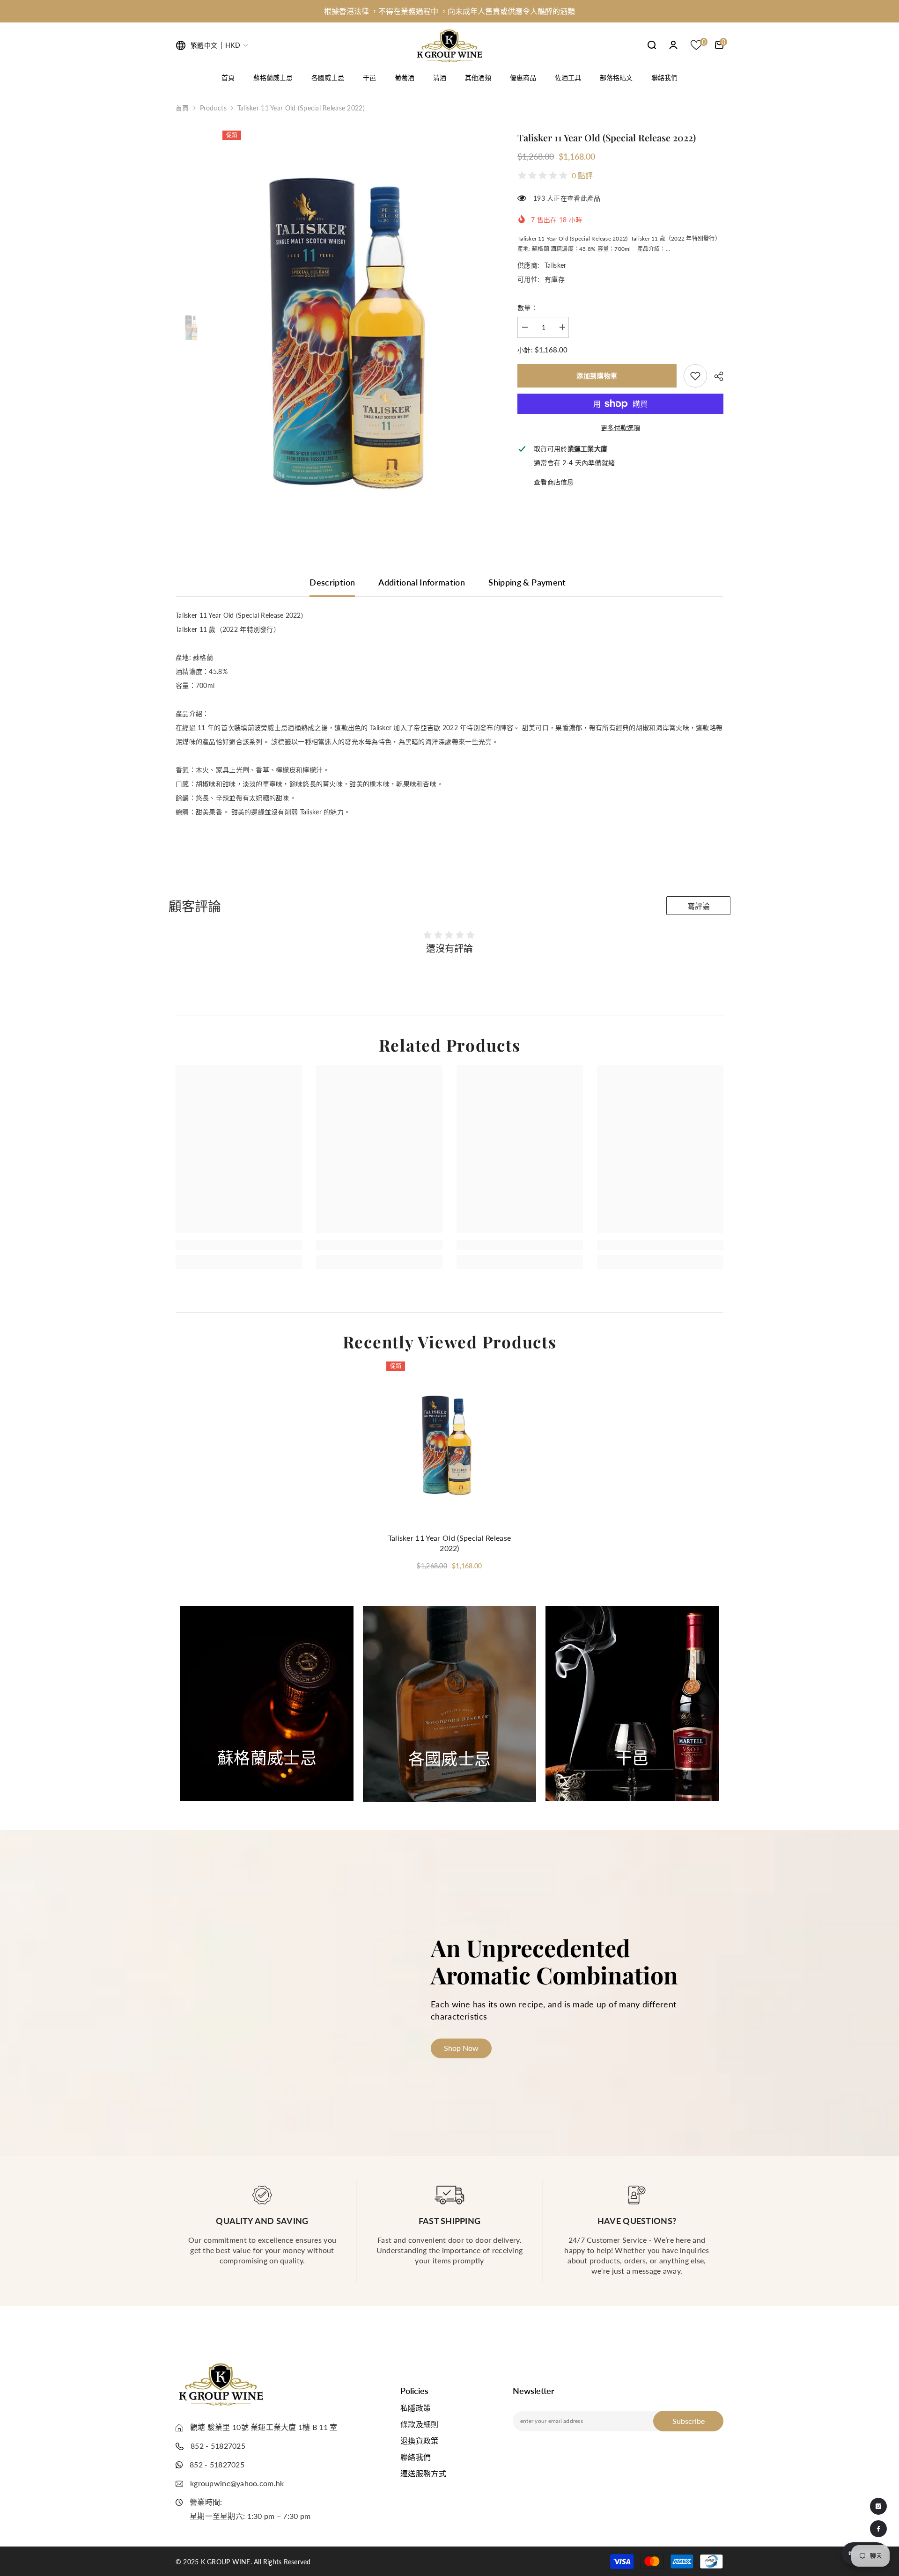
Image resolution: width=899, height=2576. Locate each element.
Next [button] (734, 1704)
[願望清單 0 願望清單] (696, 45)
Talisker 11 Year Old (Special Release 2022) (450, 1543)
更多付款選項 (620, 428)
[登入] (673, 45)
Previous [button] (156, 1704)
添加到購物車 (597, 376)
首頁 (182, 108)
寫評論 (699, 906)
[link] (695, 376)
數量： (527, 308)
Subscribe (689, 2421)
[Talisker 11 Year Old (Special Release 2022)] (449, 1444)
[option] (449, 13)
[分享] (715, 376)
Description (332, 582)
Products (213, 108)
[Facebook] (878, 2529)
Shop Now (267, 1777)
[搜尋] (652, 45)
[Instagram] (878, 2506)
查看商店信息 (554, 482)
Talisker (555, 265)
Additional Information (422, 582)
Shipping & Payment (527, 582)
